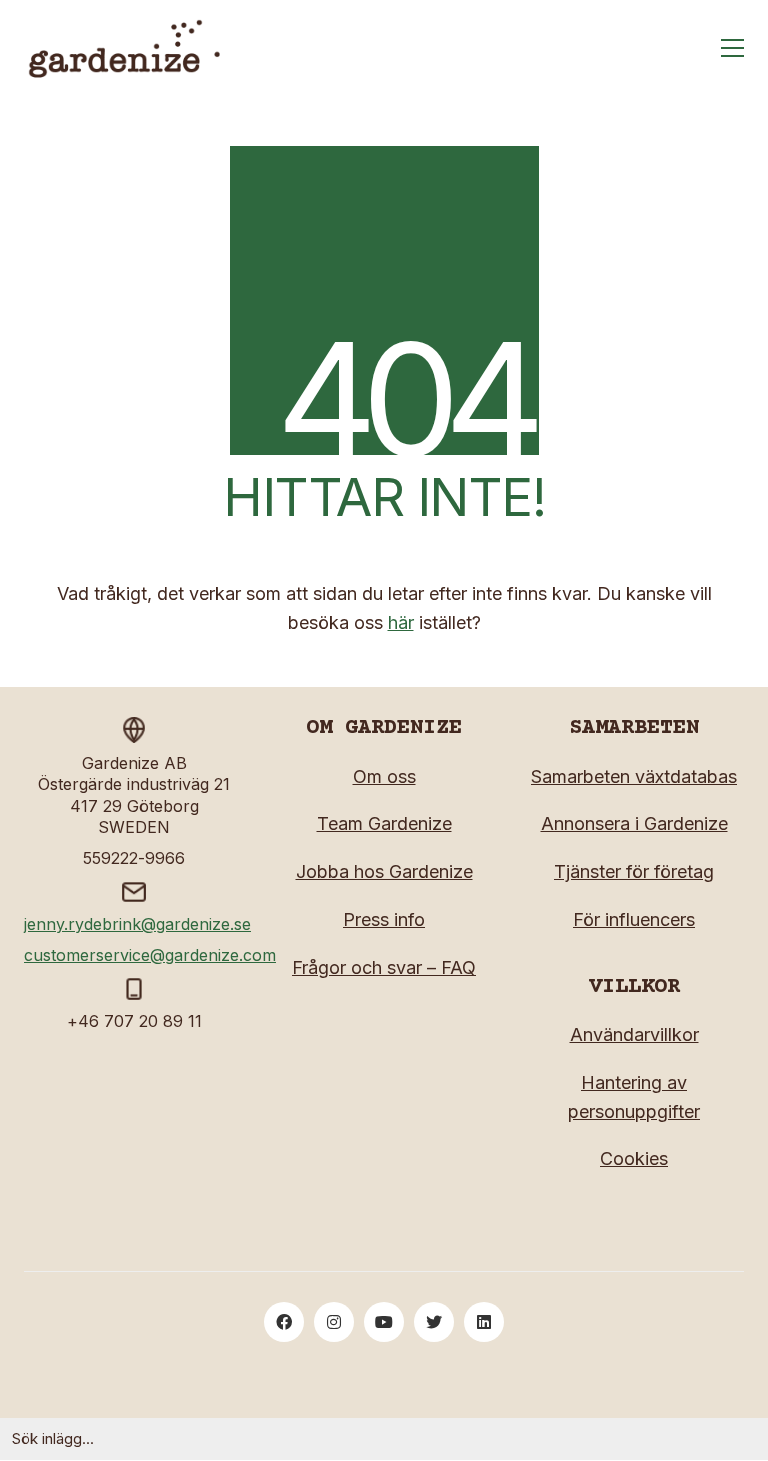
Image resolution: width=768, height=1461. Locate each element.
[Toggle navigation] (732, 48)
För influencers (634, 919)
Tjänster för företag (634, 871)
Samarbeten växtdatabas (634, 776)
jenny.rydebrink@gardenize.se (137, 924)
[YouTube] (384, 1322)
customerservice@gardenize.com (150, 955)
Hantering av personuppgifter (634, 1097)
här (401, 622)
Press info (384, 919)
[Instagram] (334, 1322)
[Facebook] (284, 1322)
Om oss (384, 776)
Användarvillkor (634, 1034)
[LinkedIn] (484, 1322)
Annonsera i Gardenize (634, 823)
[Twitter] (434, 1322)
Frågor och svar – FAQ (384, 967)
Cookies (634, 1158)
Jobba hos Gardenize (384, 871)
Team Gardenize (384, 823)
